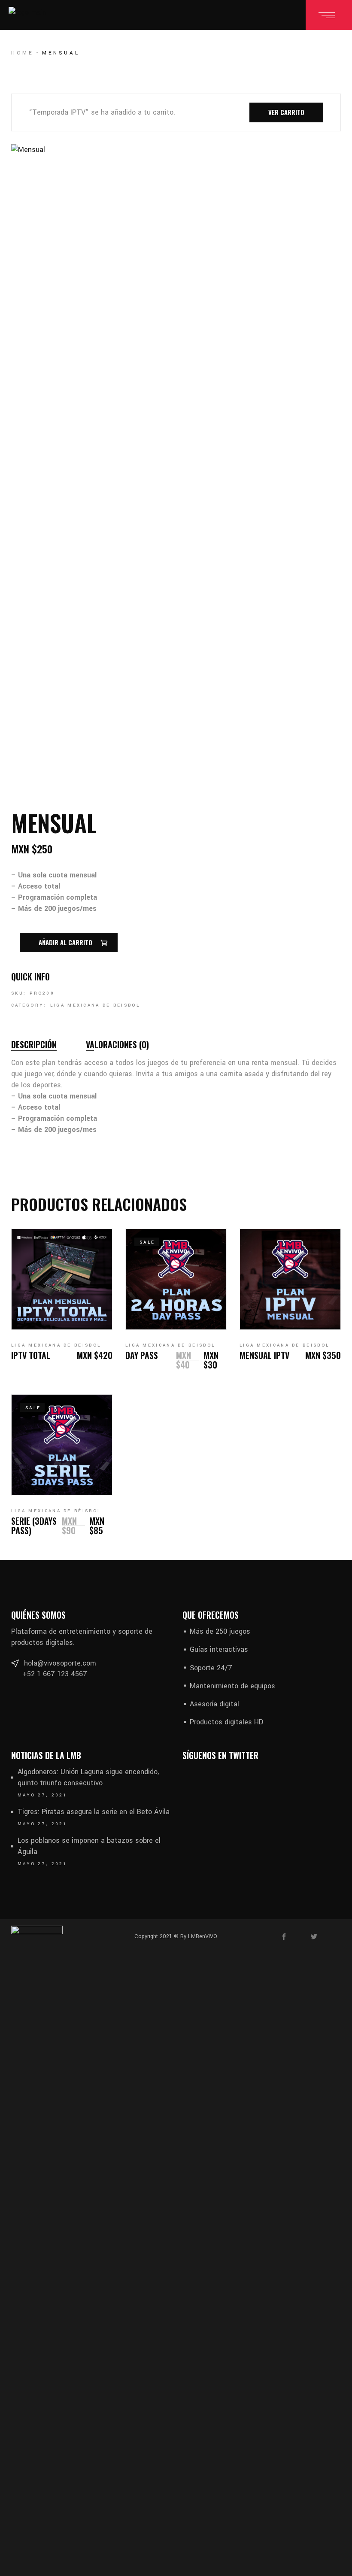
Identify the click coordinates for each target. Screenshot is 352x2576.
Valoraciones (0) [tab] (117, 1044)
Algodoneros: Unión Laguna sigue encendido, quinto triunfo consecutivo (88, 1777)
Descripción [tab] (34, 1044)
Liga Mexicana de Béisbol (95, 1005)
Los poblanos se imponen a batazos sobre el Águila (89, 1846)
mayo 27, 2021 (42, 1795)
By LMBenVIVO (198, 1936)
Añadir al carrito (65, 942)
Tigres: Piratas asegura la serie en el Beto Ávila (94, 1812)
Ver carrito (286, 112)
